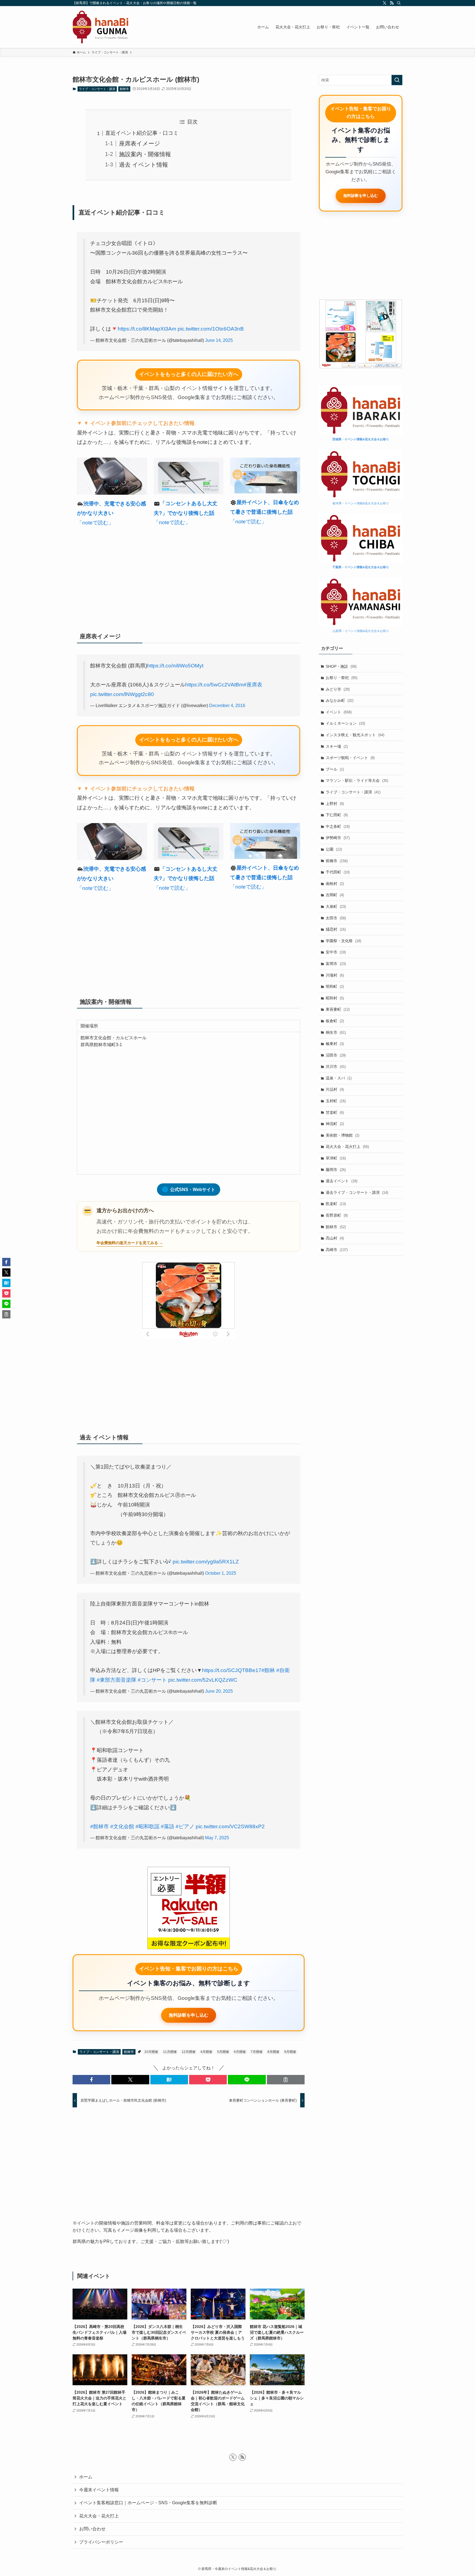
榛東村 (335, 1044)
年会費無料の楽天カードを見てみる (127, 1243)
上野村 (335, 804)
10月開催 (151, 2052)
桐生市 (336, 1032)
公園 (334, 849)
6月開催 (240, 2052)
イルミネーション (345, 723)
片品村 (335, 1089)
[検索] (399, 3)
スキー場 (337, 746)
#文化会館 (122, 1826)
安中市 (336, 952)
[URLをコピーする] (286, 2080)
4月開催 (206, 2052)
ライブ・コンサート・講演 (97, 89)
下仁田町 (337, 815)
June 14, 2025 (219, 340)
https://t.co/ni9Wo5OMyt (175, 666)
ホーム (86, 2477)
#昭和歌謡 (147, 1826)
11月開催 (170, 2052)
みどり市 (338, 689)
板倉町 (335, 1021)
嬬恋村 (336, 929)
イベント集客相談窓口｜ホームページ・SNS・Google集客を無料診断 (148, 2503)
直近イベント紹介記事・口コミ (142, 133)
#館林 (268, 1670)
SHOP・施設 (341, 666)
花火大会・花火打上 (347, 1147)
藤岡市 (336, 1170)
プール (335, 769)
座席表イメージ (140, 143)
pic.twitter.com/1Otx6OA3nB (211, 329)
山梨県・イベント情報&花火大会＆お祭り (361, 631)
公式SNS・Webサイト (189, 1189)
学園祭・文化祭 (343, 941)
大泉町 (336, 906)
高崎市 (337, 1250)
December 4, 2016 (227, 706)
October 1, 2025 (221, 1573)
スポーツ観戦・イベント (350, 758)
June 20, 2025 (219, 1691)
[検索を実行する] (397, 80)
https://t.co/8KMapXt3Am (147, 329)
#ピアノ (185, 1826)
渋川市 (336, 1066)
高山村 (335, 1238)
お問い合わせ (92, 2529)
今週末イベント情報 (99, 2490)
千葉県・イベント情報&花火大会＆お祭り (361, 567)
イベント (339, 712)
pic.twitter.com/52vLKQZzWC (203, 1680)
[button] (91, 2080)
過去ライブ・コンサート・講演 (357, 1192)
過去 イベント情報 (143, 165)
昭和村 (335, 998)
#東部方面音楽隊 (117, 1680)
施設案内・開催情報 (145, 154)
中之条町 (338, 826)
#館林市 (100, 1826)
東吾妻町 (338, 1009)
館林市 (124, 89)
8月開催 (273, 2052)
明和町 (335, 986)
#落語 (168, 1826)
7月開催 (257, 2052)
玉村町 (336, 1101)
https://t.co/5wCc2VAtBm (214, 685)
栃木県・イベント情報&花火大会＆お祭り (361, 503)
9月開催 (290, 2052)
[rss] (392, 3)
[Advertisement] (189, 577)
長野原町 (337, 1215)
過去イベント (342, 1181)
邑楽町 (336, 1204)
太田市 (336, 918)
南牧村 (335, 884)
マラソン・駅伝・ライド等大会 (357, 780)
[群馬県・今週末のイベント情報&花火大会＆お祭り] (100, 27)
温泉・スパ (339, 1078)
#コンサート (152, 1680)
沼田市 (336, 1055)
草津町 (336, 1158)
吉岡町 (335, 895)
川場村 (335, 975)
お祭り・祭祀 (342, 678)
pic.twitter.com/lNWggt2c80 (122, 694)
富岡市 (336, 964)
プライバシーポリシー (101, 2542)
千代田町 (338, 872)
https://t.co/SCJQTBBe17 (232, 1670)
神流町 (335, 1124)
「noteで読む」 (95, 523)
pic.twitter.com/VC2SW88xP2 (230, 1826)
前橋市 (337, 861)
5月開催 (223, 2052)
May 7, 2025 (217, 1838)
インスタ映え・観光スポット (355, 735)
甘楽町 (335, 1112)
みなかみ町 (340, 700)
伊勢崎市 (338, 838)
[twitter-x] (385, 3)
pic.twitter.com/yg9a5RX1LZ (206, 1562)
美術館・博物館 (343, 1135)
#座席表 (253, 685)
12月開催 (189, 2052)
